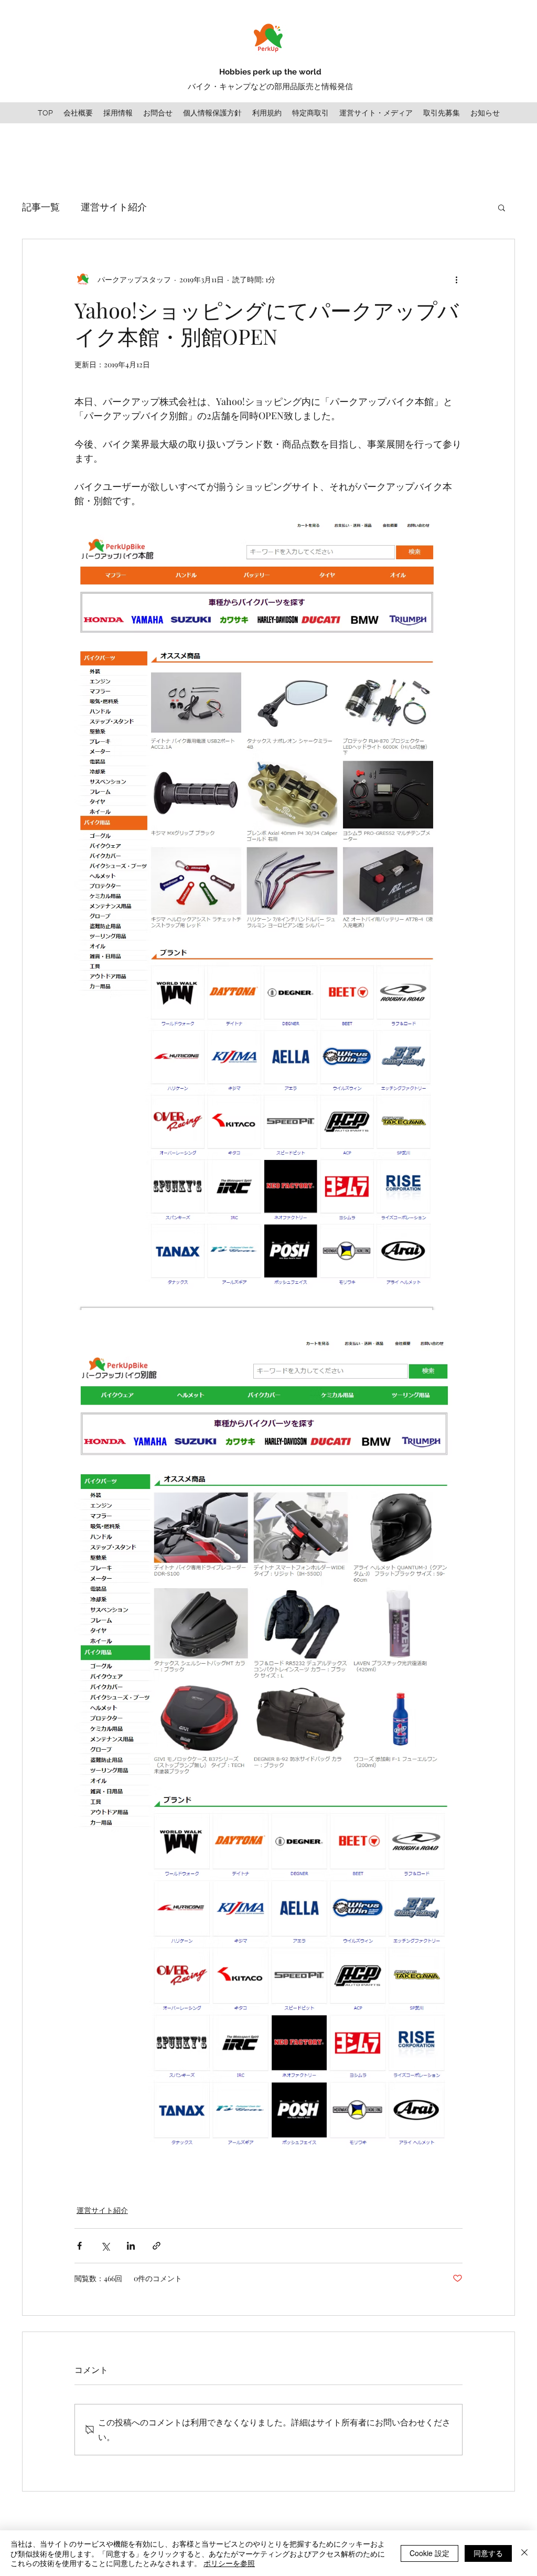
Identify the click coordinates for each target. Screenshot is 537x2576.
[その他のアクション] (456, 279)
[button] (502, 207)
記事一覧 (41, 207)
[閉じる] (524, 2553)
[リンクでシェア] (157, 2246)
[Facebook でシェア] (79, 2246)
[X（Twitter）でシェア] (105, 2246)
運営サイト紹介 (114, 207)
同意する (488, 2553)
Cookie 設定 (429, 2553)
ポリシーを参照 (229, 2563)
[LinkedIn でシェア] (131, 2246)
